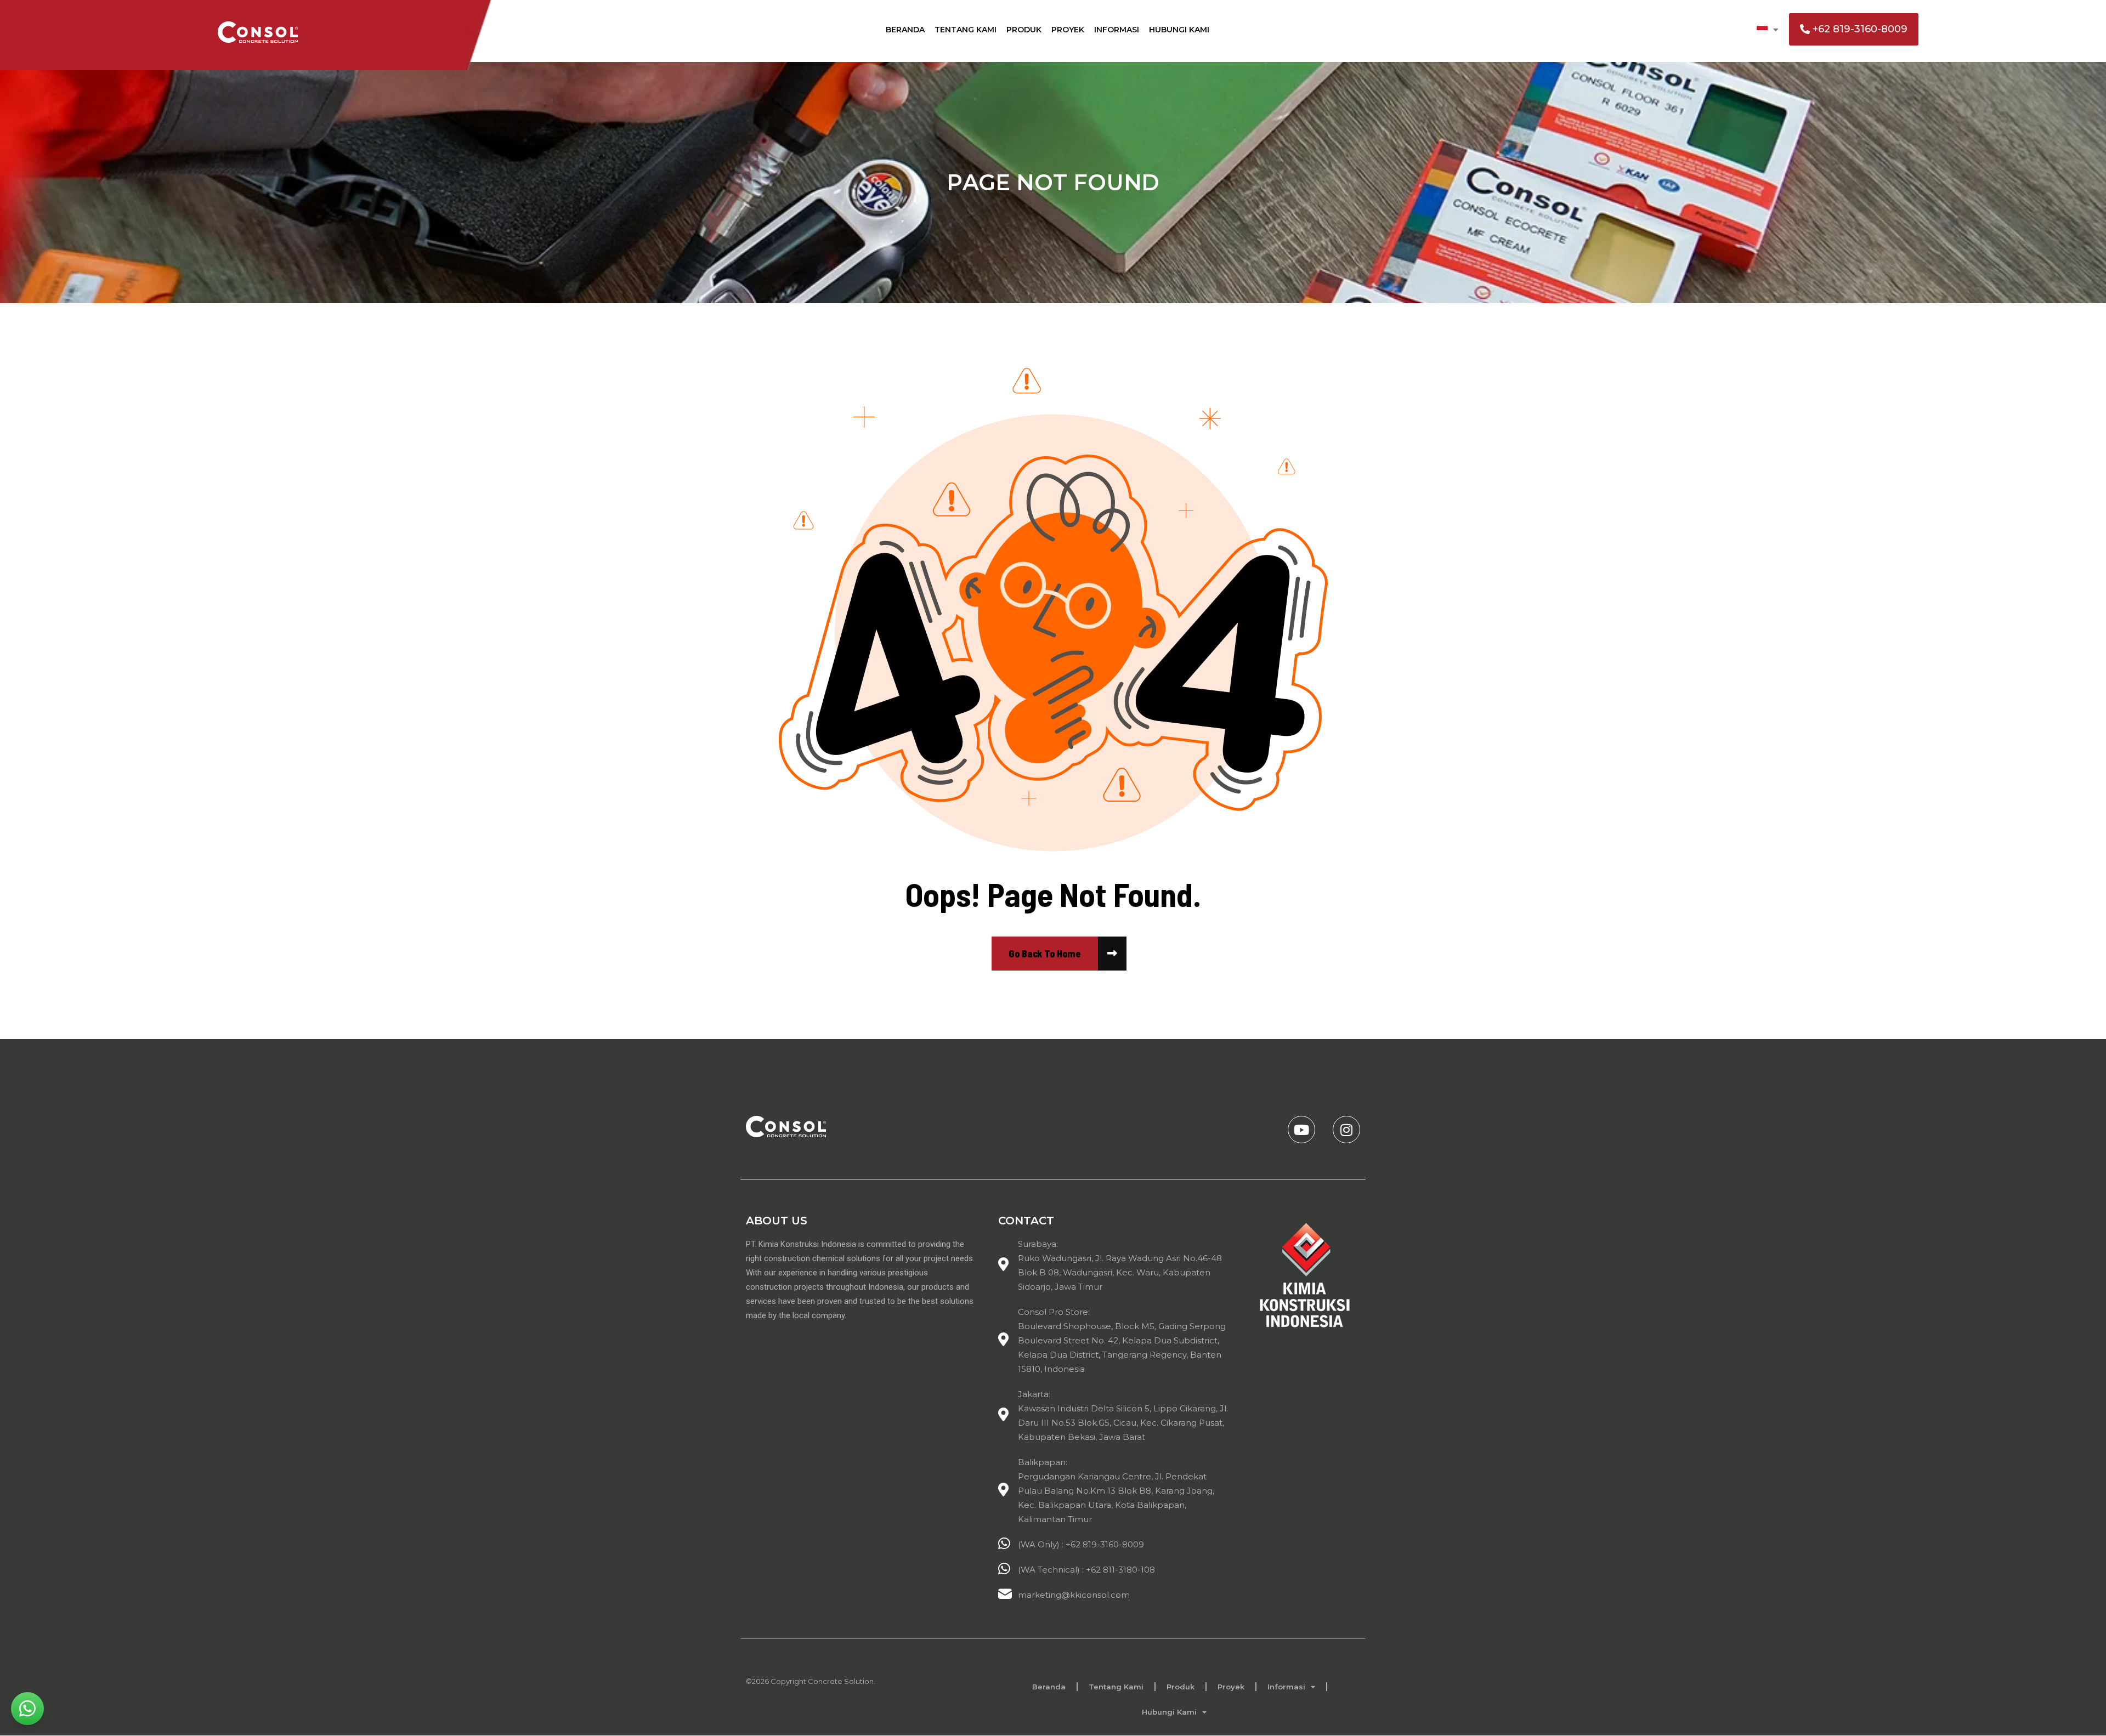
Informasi (1117, 30)
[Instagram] (1346, 1130)
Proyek (1068, 30)
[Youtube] (1301, 1130)
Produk (1024, 30)
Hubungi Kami (1179, 30)
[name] (1045, 954)
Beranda (905, 30)
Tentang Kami (966, 30)
